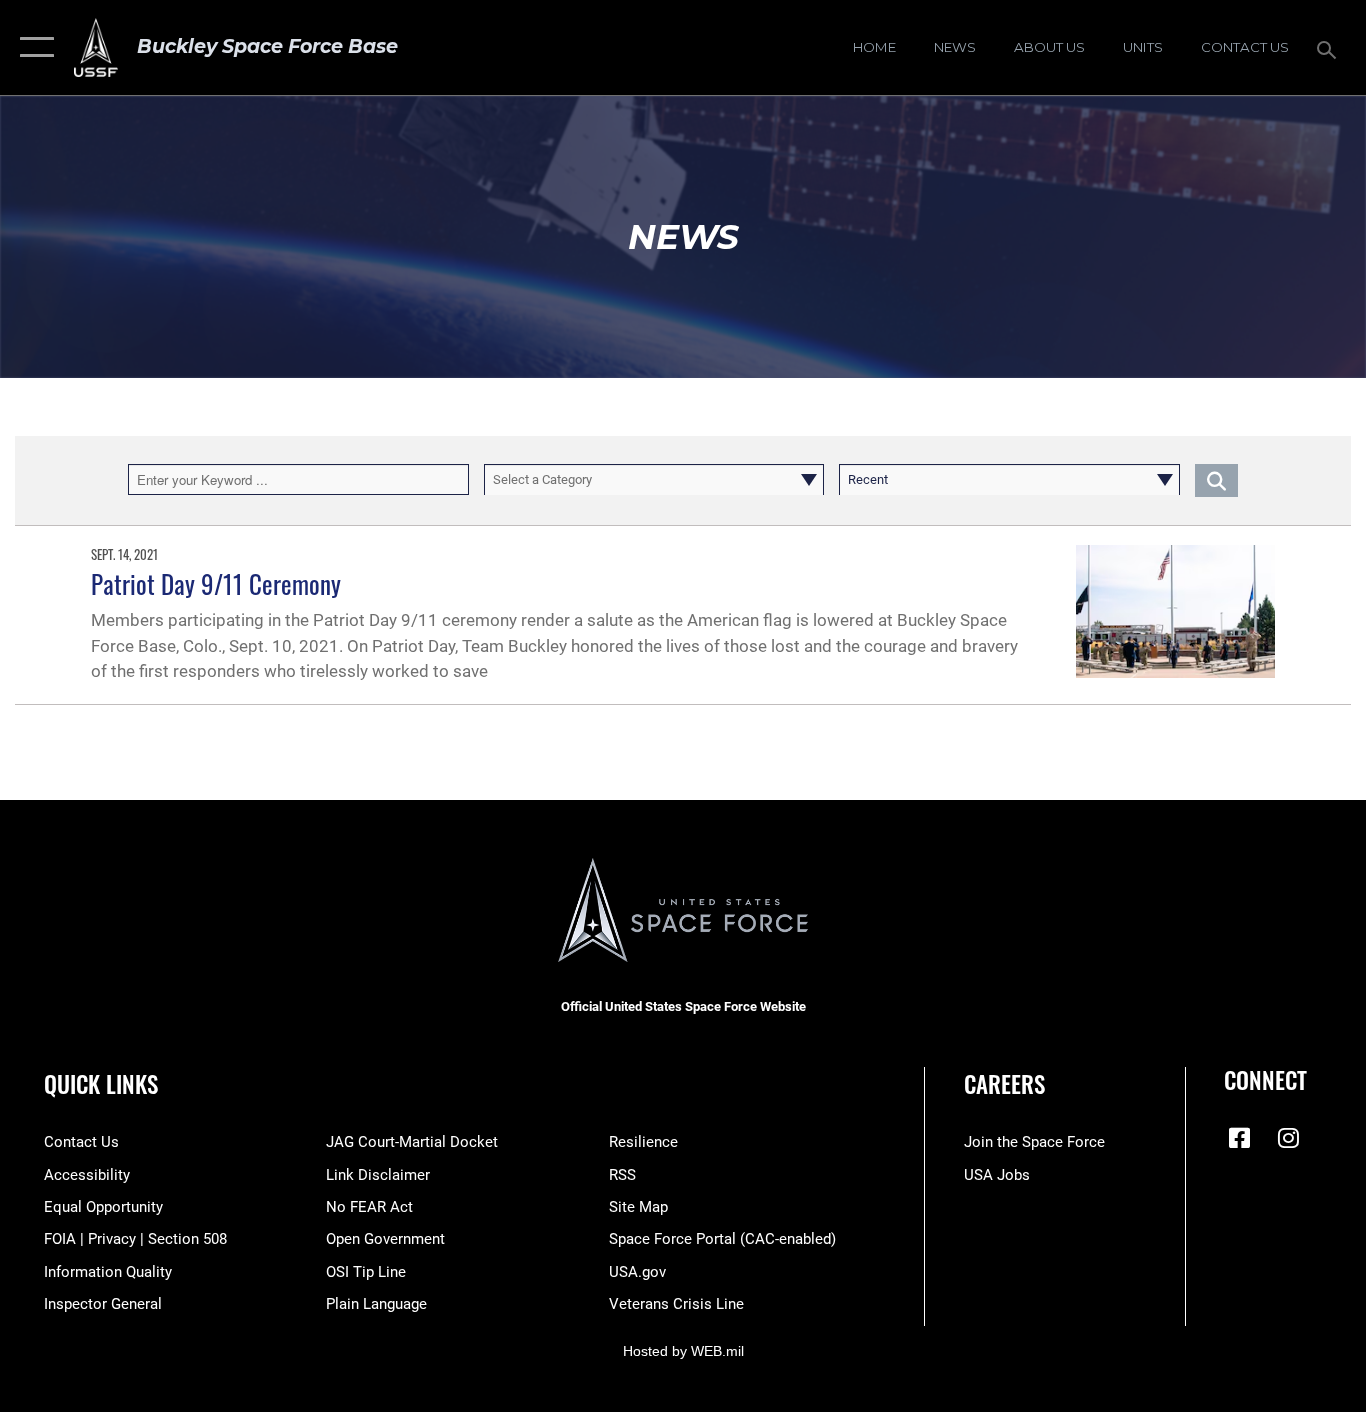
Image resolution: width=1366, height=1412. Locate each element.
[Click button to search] (1216, 479)
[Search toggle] (1330, 48)
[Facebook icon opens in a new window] (1239, 1138)
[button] (32, 47)
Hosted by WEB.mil (683, 1351)
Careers (1004, 1084)
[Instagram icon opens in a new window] (1288, 1138)
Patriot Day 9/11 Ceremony (216, 583)
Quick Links (101, 1084)
